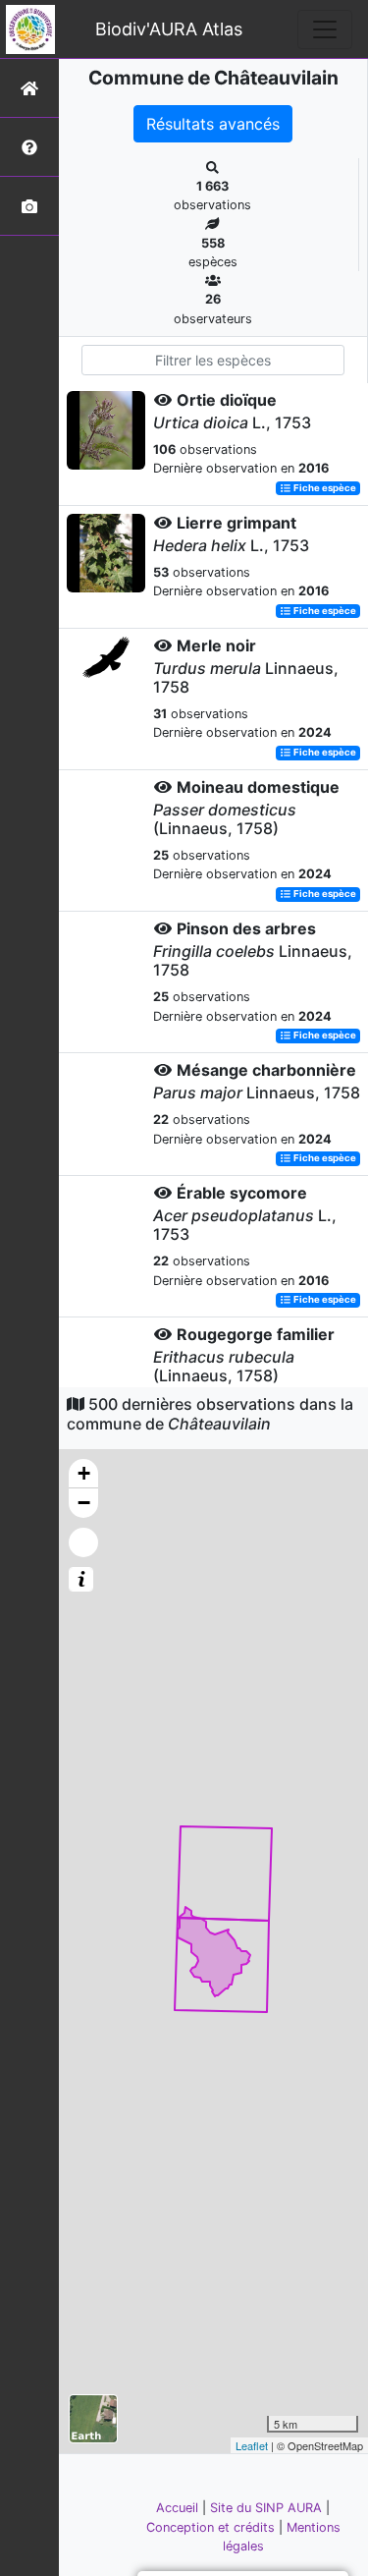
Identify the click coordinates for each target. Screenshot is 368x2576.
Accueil (179, 2508)
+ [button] (84, 1473)
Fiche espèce (324, 488)
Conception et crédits (212, 2527)
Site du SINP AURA (268, 2508)
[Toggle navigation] (325, 29)
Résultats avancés (213, 124)
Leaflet (252, 2445)
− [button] (84, 1503)
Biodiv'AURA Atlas (169, 29)
